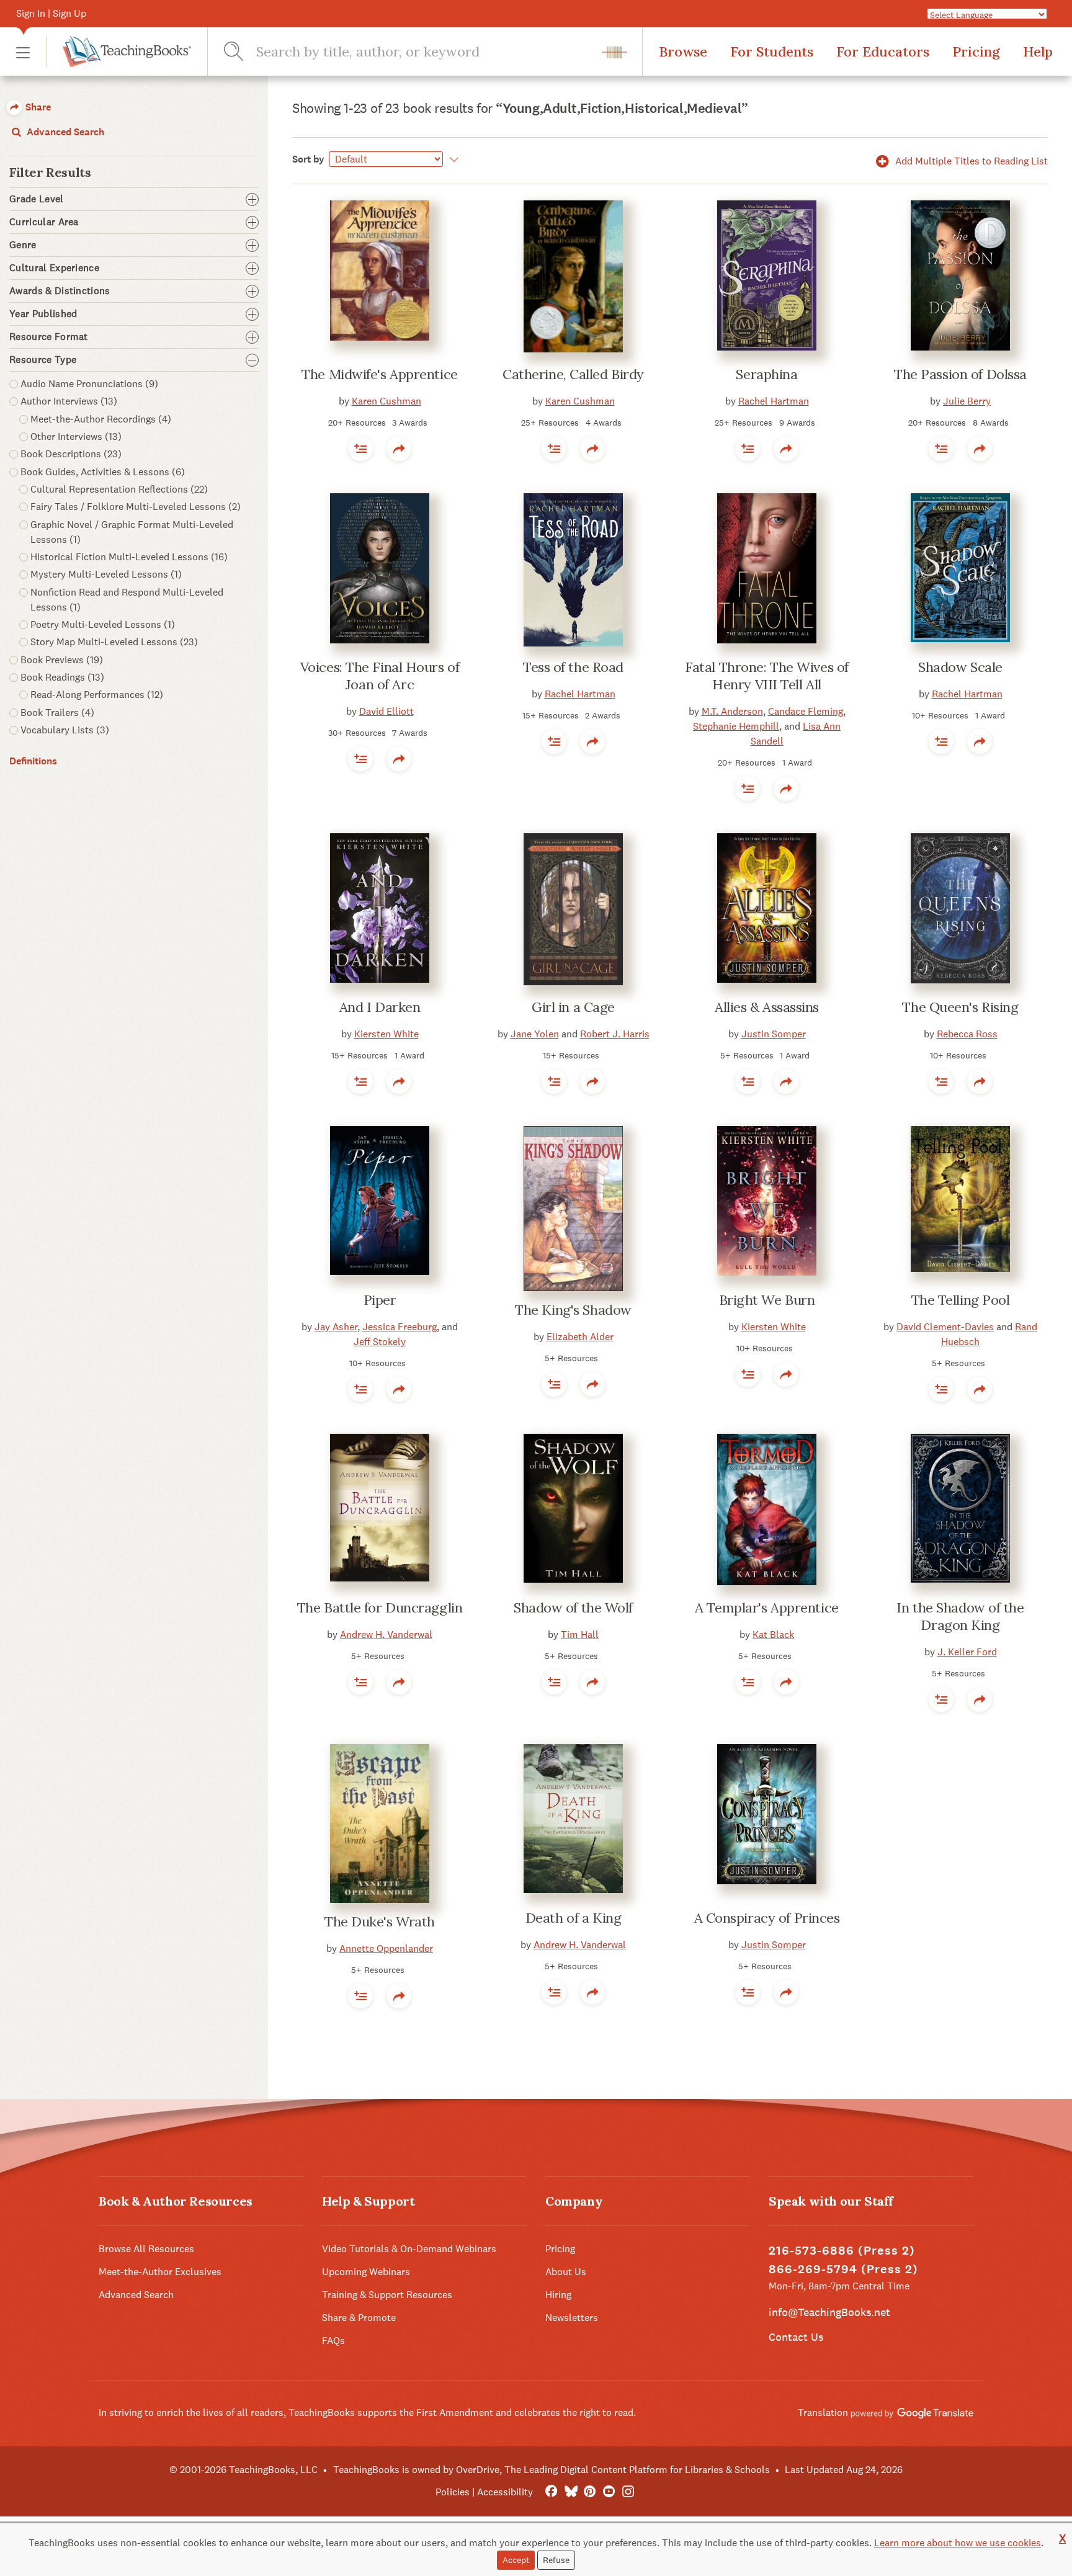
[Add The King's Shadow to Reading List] (554, 1384)
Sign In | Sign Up (51, 13)
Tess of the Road (573, 667)
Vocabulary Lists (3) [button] (65, 730)
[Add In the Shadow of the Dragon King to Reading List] (941, 1699)
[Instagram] (628, 2492)
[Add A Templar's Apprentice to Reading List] (748, 1682)
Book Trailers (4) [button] (57, 713)
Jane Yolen (535, 1034)
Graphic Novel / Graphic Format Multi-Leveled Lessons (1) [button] (132, 532)
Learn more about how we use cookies (958, 2543)
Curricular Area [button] (44, 222)
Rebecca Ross (967, 1034)
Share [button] (37, 107)
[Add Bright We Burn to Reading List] (748, 1374)
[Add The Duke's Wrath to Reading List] (360, 1996)
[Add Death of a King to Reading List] (554, 1992)
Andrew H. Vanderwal (386, 1635)
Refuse (556, 2560)
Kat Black (773, 1635)
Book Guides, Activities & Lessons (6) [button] (103, 472)
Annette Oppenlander (386, 1948)
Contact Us (796, 2337)
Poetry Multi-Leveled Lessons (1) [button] (103, 624)
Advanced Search (64, 132)
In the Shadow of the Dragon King (960, 1616)
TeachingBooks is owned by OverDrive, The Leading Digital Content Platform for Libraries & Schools (552, 2470)
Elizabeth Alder (580, 1337)
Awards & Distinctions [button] (60, 291)
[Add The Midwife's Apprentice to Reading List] (360, 449)
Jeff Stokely (380, 1342)
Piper (380, 1300)
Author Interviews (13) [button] (69, 401)
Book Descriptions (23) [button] (71, 454)
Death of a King (573, 1918)
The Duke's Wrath (380, 1921)
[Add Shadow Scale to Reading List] (941, 741)
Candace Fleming (806, 711)
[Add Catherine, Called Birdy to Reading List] (554, 449)
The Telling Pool (961, 1300)
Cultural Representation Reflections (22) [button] (119, 489)
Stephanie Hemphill (736, 726)
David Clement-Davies (945, 1327)
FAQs (333, 2341)
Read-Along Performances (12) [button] (97, 695)
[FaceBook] (551, 2492)
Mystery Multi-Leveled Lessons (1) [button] (106, 574)
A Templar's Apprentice (766, 1608)
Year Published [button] (43, 314)
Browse (683, 51)
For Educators (883, 51)
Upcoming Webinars (366, 2272)
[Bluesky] (570, 2492)
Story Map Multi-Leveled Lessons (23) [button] (114, 642)
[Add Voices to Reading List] (360, 759)
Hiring (558, 2295)
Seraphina (766, 374)
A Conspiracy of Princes (767, 1918)
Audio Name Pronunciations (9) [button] (89, 384)
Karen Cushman (386, 401)
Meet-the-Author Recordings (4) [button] (101, 419)
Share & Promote (359, 2318)
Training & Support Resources (387, 2295)
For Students (772, 51)
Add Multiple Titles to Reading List (970, 161)
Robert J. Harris (615, 1034)
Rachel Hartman (774, 401)
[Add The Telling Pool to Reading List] (941, 1389)
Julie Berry (967, 401)
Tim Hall (580, 1635)
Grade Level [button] (37, 199)
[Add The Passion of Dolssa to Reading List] (941, 449)
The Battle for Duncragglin (380, 1608)
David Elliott (386, 711)
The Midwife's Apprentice (379, 374)
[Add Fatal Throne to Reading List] (748, 789)
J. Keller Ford (967, 1652)
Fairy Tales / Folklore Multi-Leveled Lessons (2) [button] (136, 507)
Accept (516, 2560)
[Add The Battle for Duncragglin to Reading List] (360, 1682)
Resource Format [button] (49, 337)
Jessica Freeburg (400, 1327)
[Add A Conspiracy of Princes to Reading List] (748, 1992)
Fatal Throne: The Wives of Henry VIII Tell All (767, 676)
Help (1038, 51)
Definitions (33, 761)
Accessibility (505, 2492)
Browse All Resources (146, 2249)
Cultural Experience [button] (54, 268)
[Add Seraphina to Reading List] (748, 449)
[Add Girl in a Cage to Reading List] (554, 1081)
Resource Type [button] (43, 360)
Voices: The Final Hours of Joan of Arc (380, 676)
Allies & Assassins (767, 1007)
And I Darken (380, 1007)
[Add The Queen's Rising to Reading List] (941, 1081)
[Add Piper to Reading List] (360, 1389)
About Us (566, 2272)
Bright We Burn (767, 1300)
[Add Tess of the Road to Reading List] (554, 741)
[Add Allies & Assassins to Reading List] (748, 1081)
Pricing (976, 51)
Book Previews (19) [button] (62, 660)
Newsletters (572, 2318)
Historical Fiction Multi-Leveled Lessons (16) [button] (129, 557)
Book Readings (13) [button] (62, 677)
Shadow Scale (960, 667)
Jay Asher (336, 1327)
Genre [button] (23, 245)
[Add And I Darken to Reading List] (360, 1081)
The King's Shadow (573, 1310)
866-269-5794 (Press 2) (843, 2269)
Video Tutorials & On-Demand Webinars (409, 2249)
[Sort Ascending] (452, 159)
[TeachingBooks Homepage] (118, 51)
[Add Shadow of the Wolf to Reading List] (554, 1682)
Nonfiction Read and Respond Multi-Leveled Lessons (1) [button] (127, 600)
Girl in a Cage (573, 1007)
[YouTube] (609, 2492)
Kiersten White (386, 1034)
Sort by (308, 159)
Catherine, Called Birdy (573, 374)
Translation (824, 2413)
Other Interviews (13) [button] (76, 436)
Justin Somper (774, 1034)
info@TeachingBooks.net (829, 2312)
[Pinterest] (590, 2492)
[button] (23, 52)
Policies (453, 2492)
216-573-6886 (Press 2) (842, 2251)
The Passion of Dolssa (960, 374)
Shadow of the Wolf (573, 1608)
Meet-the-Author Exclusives (160, 2272)
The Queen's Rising (960, 1007)
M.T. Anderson (732, 711)
